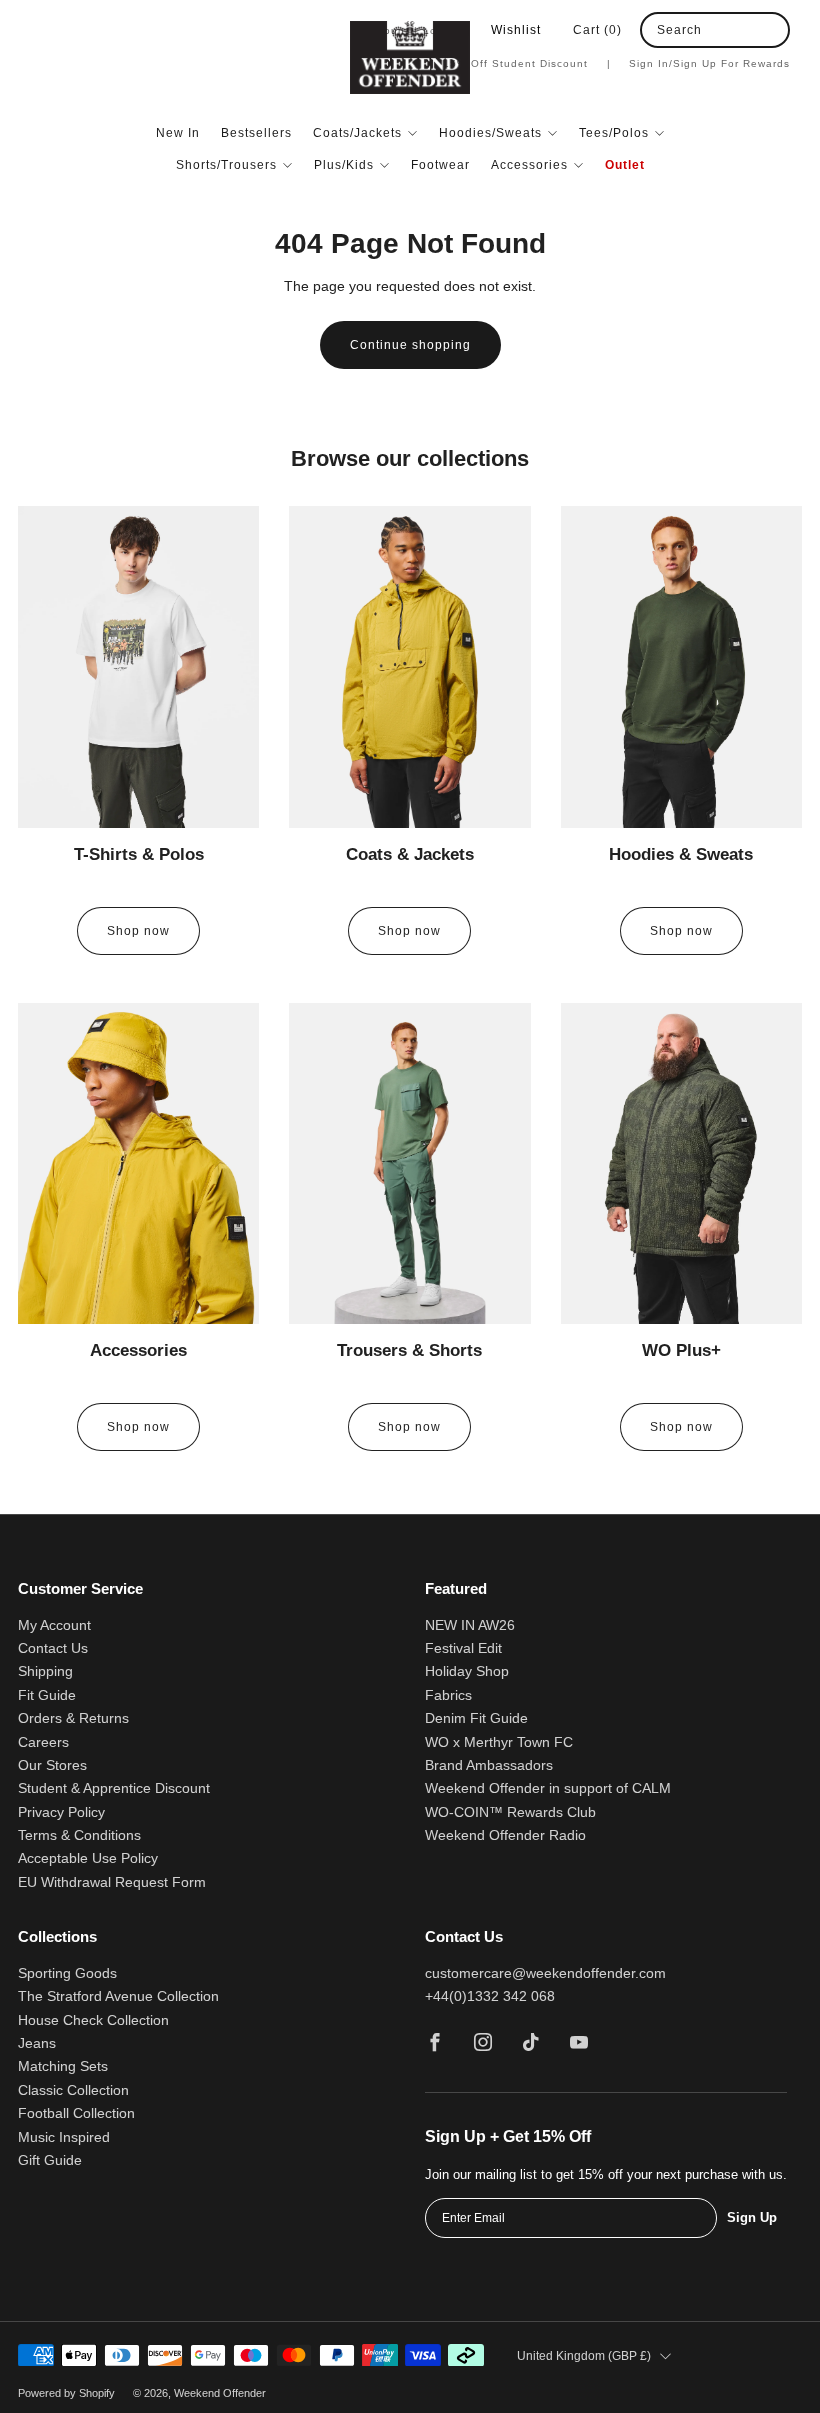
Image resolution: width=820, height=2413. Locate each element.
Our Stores (52, 1765)
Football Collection (76, 2113)
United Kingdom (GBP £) (584, 2356)
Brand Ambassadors (489, 1765)
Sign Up (752, 2217)
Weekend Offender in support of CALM (548, 1788)
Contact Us (53, 1648)
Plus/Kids (344, 165)
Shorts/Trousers (226, 165)
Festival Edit (463, 1648)
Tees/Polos (614, 133)
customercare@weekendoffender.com (545, 1973)
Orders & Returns (73, 1718)
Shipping (45, 1671)
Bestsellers (256, 133)
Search (679, 30)
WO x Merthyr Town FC (499, 1742)
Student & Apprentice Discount (114, 1788)
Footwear (440, 165)
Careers (43, 1742)
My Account (54, 1625)
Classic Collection (73, 2090)
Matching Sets (63, 2066)
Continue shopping (410, 345)
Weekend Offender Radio (505, 1835)
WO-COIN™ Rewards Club (510, 1812)
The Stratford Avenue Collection (118, 1996)
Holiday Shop (467, 1671)
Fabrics (448, 1695)
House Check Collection (93, 2020)
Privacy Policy (61, 1812)
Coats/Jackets (357, 133)
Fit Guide (47, 1695)
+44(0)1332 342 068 (490, 1996)
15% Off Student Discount (527, 63)
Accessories (529, 165)
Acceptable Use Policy (88, 1858)
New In (178, 133)
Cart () (597, 30)
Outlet (625, 165)
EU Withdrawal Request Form (112, 1882)
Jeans (37, 2043)
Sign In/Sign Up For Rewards (709, 63)
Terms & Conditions (79, 1835)
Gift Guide (50, 2160)
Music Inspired (64, 2137)
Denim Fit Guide (476, 1718)
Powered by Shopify (66, 2393)
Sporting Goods (67, 1973)
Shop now (138, 931)
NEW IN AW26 (470, 1625)
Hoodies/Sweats (490, 133)
